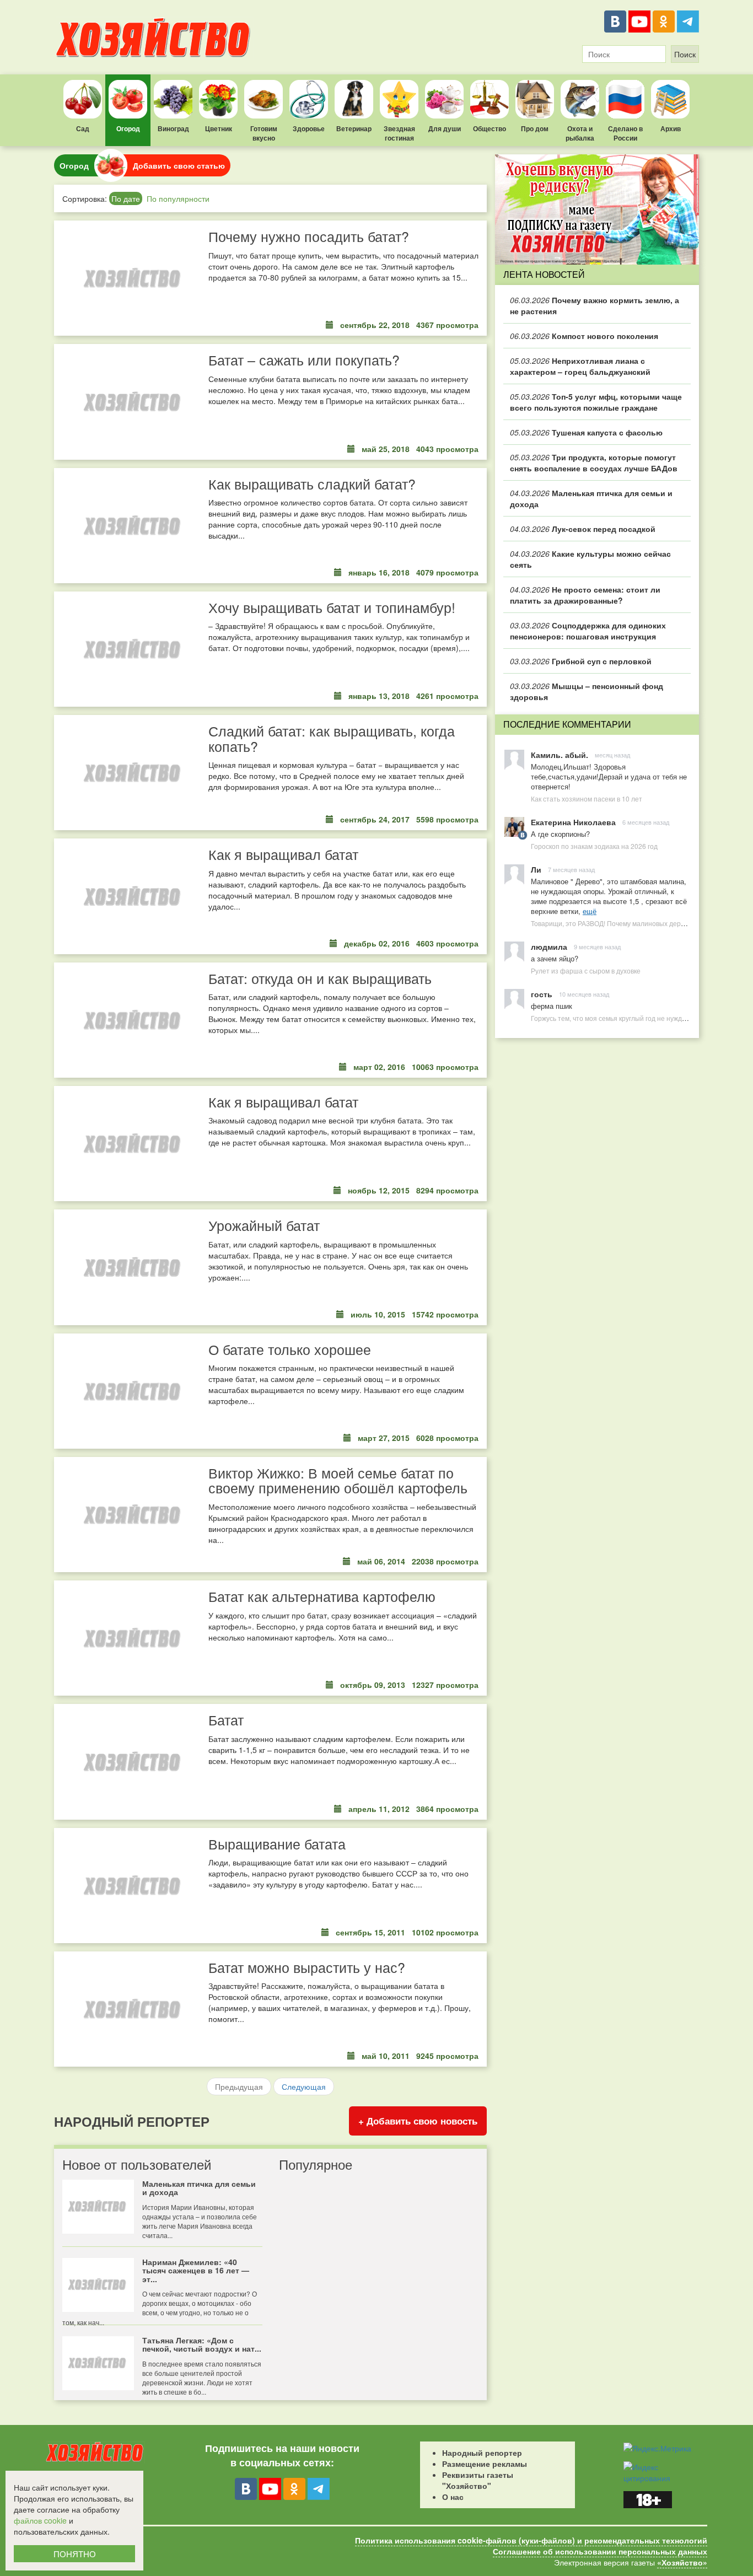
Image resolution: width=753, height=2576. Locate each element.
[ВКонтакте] (615, 21)
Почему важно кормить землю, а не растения (595, 305)
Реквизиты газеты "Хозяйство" (478, 2480)
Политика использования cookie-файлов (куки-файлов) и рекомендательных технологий (531, 2540)
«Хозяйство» (682, 2562)
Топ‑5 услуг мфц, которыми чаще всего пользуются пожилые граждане (596, 402)
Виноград (173, 128)
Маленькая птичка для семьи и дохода (591, 498)
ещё (590, 911)
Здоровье (309, 128)
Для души (445, 128)
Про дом (535, 128)
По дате (126, 198)
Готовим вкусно (264, 133)
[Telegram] (688, 21)
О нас (453, 2497)
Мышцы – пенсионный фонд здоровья (587, 691)
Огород (128, 128)
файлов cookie (40, 2520)
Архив (671, 128)
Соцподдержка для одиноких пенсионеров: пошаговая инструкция (588, 631)
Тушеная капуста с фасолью (586, 432)
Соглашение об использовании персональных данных (600, 2551)
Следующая (304, 2086)
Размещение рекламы (485, 2464)
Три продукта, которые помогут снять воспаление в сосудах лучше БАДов (594, 463)
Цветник (219, 128)
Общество (490, 128)
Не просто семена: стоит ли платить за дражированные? (585, 595)
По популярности (178, 198)
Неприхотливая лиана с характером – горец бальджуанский (580, 366)
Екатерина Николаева (573, 822)
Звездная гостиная (399, 133)
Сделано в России (625, 133)
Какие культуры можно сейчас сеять (590, 559)
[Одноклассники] (664, 21)
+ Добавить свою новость (418, 2121)
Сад (83, 128)
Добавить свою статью (179, 165)
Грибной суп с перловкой (581, 661)
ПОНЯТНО (75, 2554)
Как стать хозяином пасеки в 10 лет (587, 798)
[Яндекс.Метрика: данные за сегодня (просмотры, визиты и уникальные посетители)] (657, 2448)
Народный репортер (482, 2453)
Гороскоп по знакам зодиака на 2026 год (594, 846)
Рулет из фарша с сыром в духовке (586, 970)
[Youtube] (639, 21)
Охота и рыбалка (580, 133)
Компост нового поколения (584, 336)
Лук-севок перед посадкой (583, 529)
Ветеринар (354, 128)
